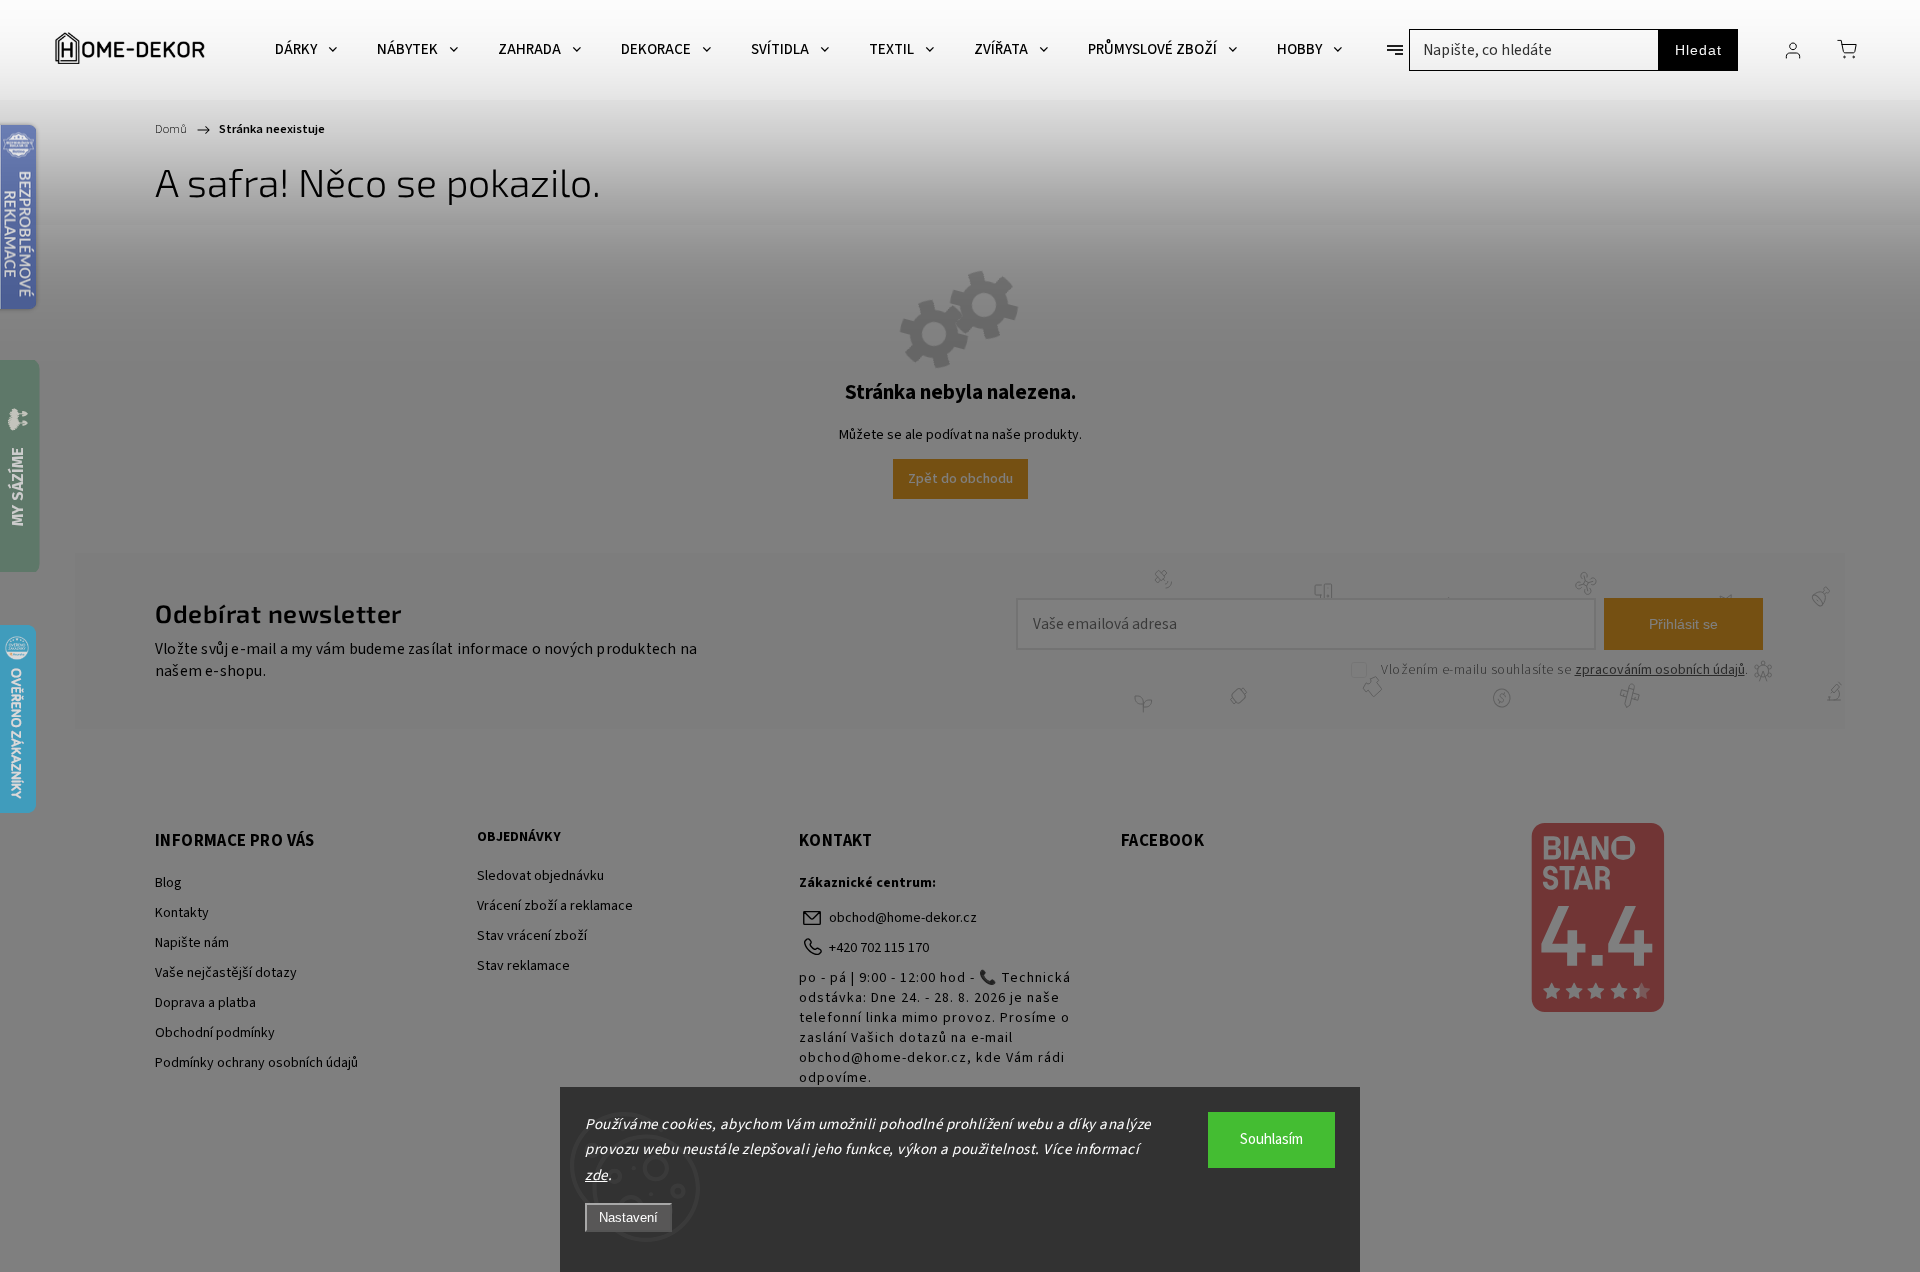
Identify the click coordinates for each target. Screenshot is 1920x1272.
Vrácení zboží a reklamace (555, 906)
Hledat (1698, 50)
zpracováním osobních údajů (1660, 670)
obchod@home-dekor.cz (903, 918)
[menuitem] (306, 50)
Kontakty (182, 913)
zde (596, 1175)
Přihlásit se (1683, 624)
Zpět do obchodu (960, 479)
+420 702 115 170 (879, 948)
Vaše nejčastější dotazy (226, 973)
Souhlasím (1271, 1139)
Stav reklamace (523, 966)
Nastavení (628, 1217)
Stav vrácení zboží (532, 936)
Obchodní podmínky (215, 1033)
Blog (168, 883)
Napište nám (192, 943)
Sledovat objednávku (540, 876)
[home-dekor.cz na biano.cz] (1596, 920)
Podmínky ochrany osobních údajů (256, 1063)
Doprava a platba (205, 1003)
